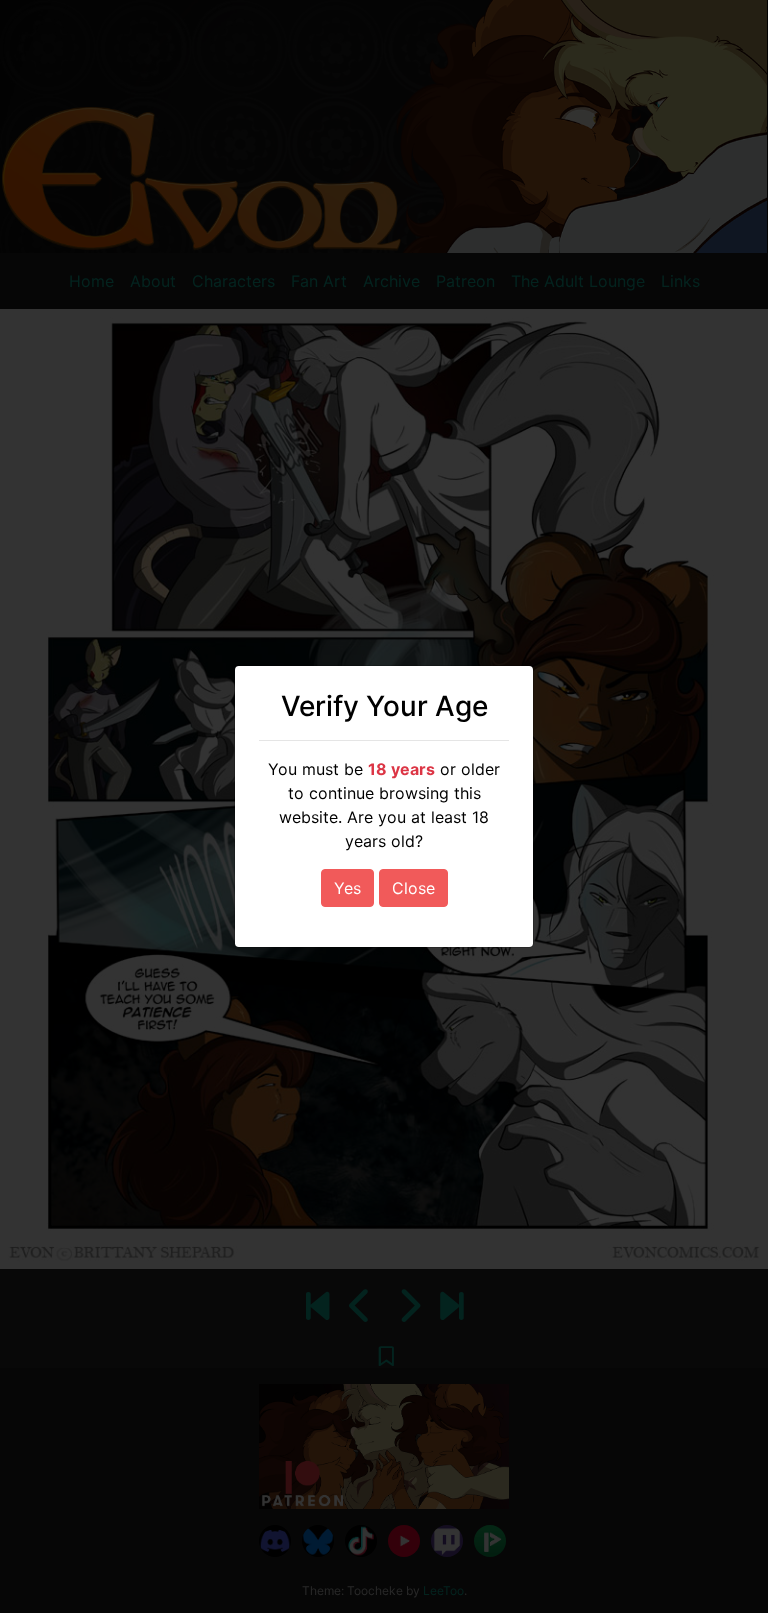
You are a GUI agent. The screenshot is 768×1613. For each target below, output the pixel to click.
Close (413, 888)
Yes (347, 888)
